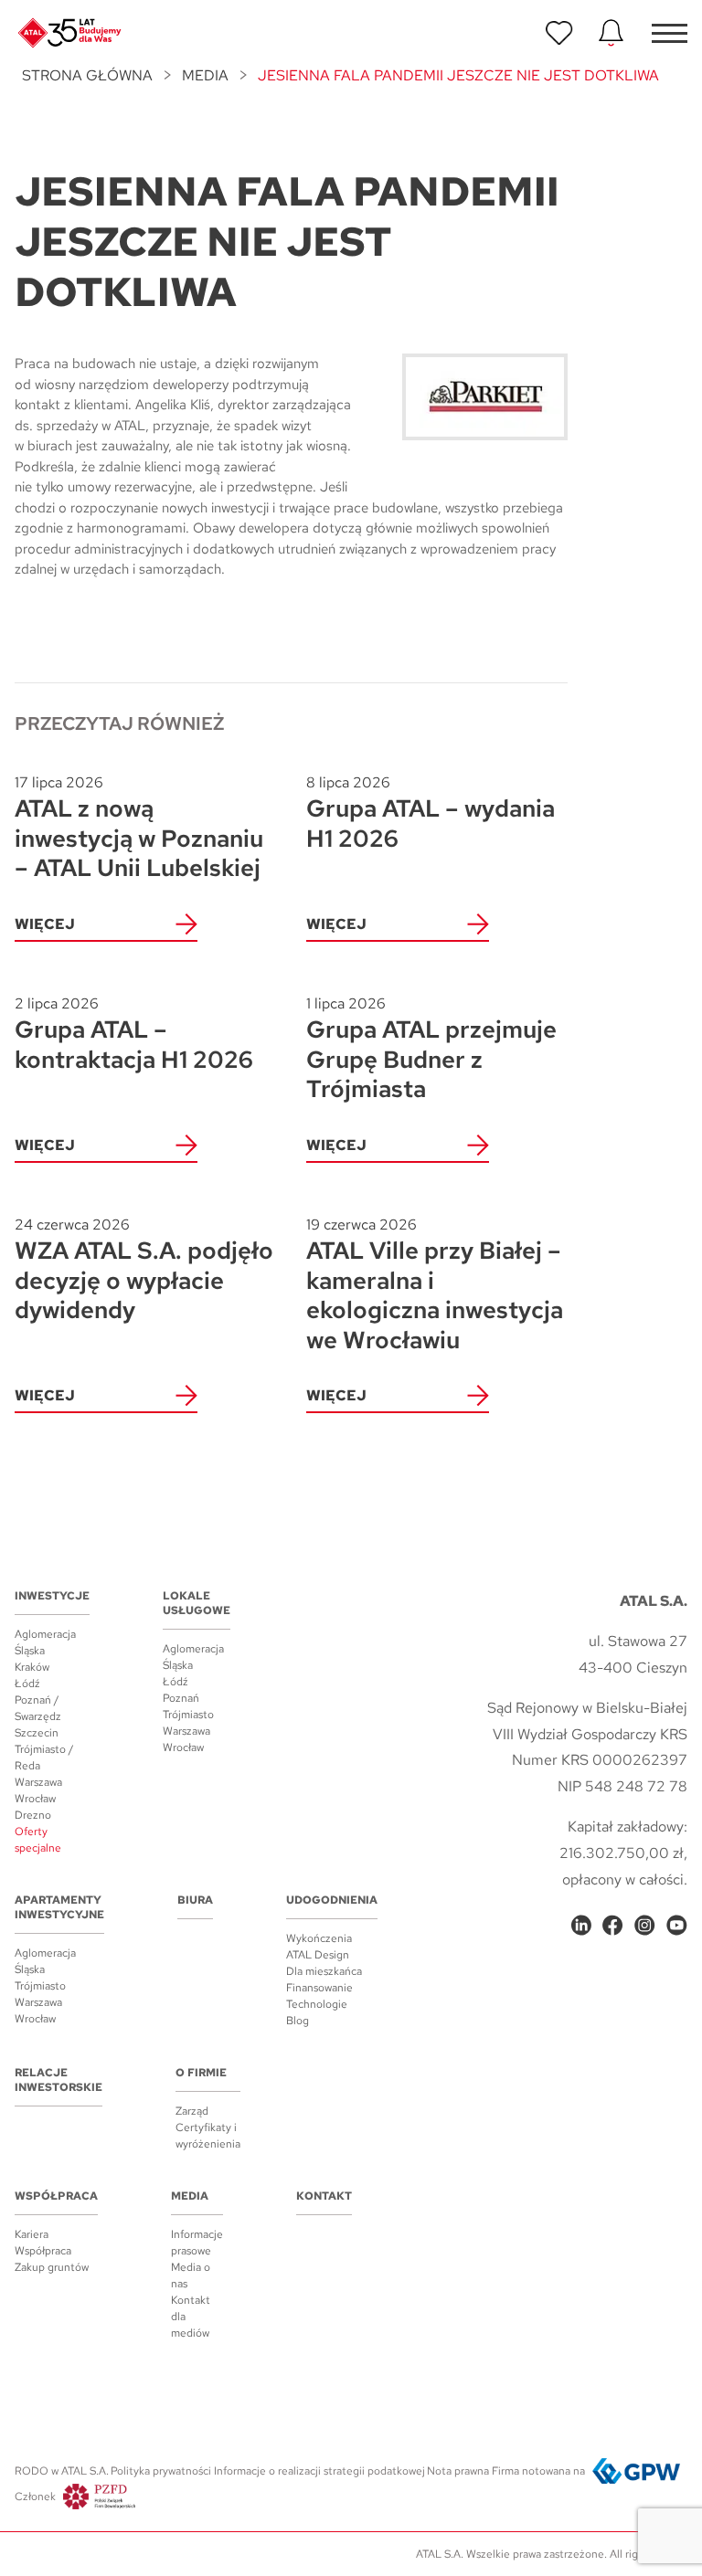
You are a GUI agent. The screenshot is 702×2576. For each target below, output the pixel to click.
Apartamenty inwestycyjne (59, 1907)
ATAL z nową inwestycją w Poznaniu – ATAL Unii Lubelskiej (139, 828)
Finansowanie (319, 1988)
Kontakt (324, 2196)
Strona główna (87, 75)
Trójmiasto (188, 1715)
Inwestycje (52, 1596)
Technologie (317, 2004)
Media (205, 75)
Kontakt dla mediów (191, 2317)
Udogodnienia (332, 1900)
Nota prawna (458, 2471)
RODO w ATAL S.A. (62, 2471)
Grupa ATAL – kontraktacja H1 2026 (134, 1035)
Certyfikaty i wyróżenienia (208, 2136)
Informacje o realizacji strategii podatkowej (319, 2471)
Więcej (45, 924)
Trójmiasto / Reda (44, 1758)
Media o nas (191, 2275)
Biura (195, 1900)
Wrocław (35, 1799)
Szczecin (37, 1733)
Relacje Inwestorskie (58, 2080)
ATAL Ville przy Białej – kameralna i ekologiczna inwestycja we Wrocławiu (435, 1285)
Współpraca (56, 2196)
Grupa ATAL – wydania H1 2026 (431, 813)
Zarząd (192, 2111)
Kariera (32, 2234)
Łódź (27, 1684)
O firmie (201, 2073)
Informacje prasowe (197, 2243)
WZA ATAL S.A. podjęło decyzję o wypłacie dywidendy (144, 1270)
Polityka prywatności (161, 2471)
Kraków (32, 1667)
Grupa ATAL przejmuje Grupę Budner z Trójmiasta (431, 1049)
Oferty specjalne (38, 1840)
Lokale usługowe (197, 1603)
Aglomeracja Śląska (45, 1642)
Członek (35, 2497)
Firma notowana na (538, 2471)
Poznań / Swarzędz (38, 1708)
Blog (298, 2021)
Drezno (33, 1815)
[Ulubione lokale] (559, 33)
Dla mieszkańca (324, 1971)
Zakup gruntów (52, 2267)
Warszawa (38, 1782)
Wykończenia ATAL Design (319, 1947)
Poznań (181, 1698)
